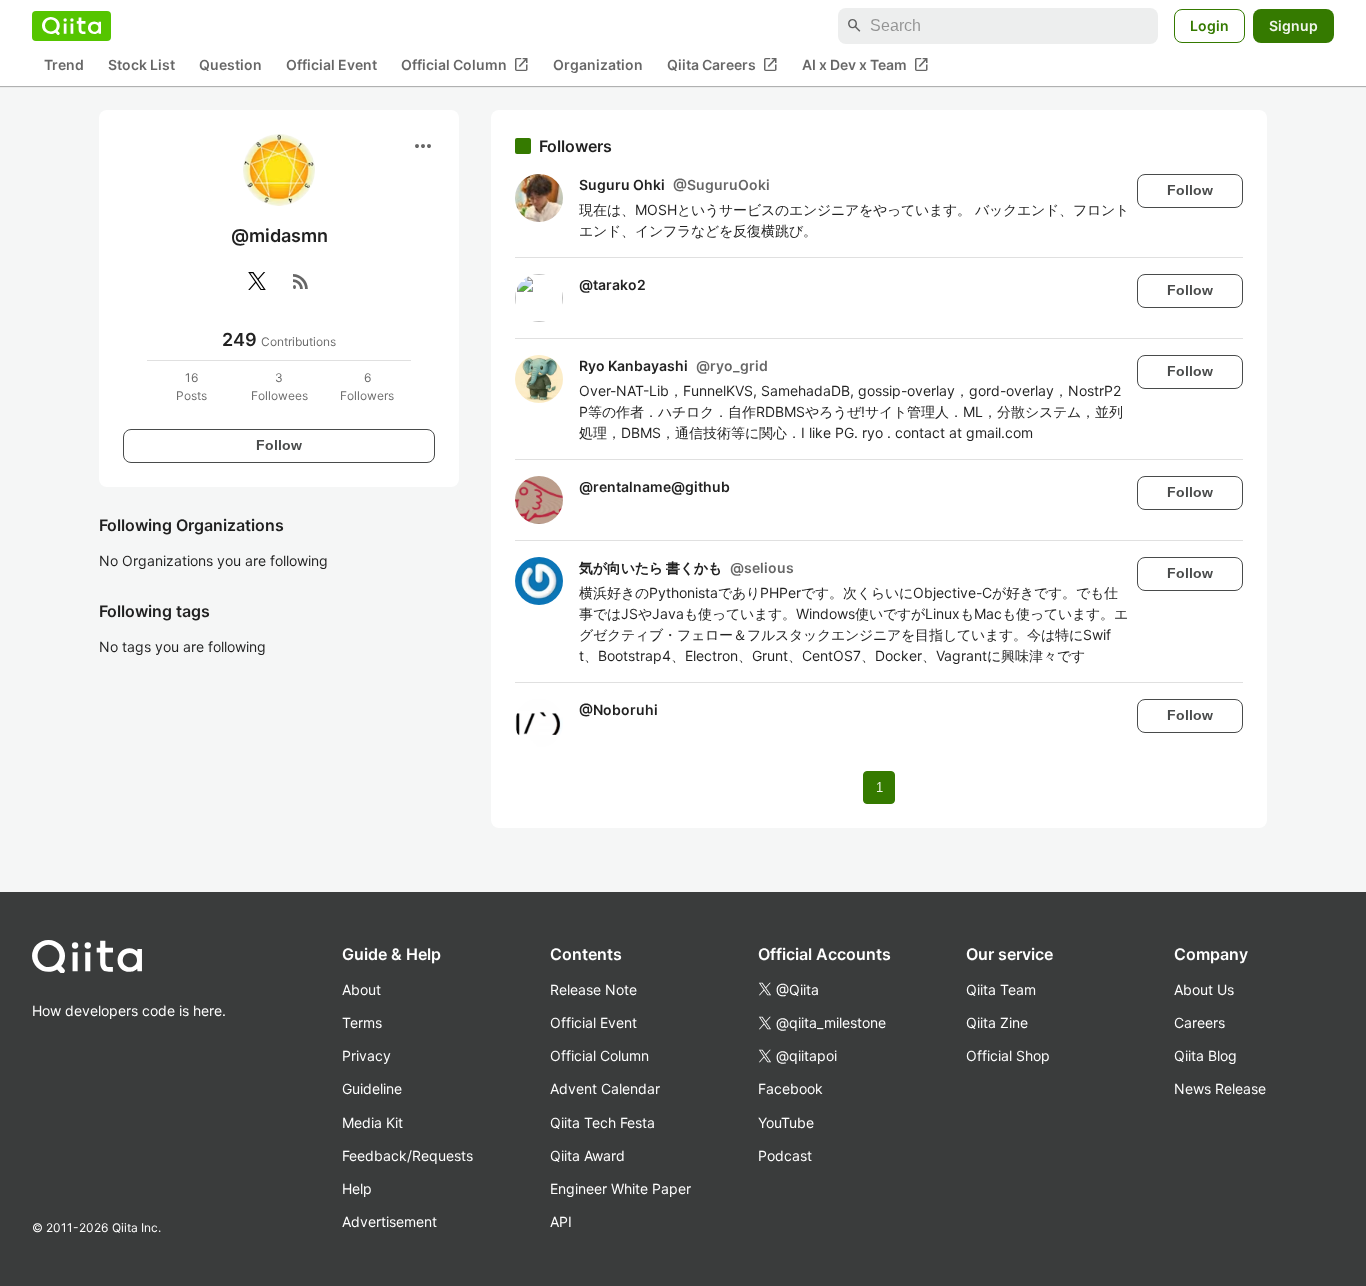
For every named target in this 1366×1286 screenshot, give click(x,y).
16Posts (191, 386)
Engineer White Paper (620, 1188)
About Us (1204, 989)
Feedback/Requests (407, 1155)
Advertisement (389, 1221)
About (361, 989)
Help (357, 1188)
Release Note (593, 989)
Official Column (465, 65)
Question (230, 65)
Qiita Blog (1205, 1055)
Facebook (790, 1088)
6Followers (367, 386)
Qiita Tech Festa (602, 1122)
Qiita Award (587, 1155)
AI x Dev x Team (865, 65)
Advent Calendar (605, 1088)
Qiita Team (1001, 989)
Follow (279, 445)
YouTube (786, 1122)
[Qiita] (71, 26)
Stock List (141, 65)
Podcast (785, 1155)
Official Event (331, 65)
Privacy (366, 1055)
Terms (362, 1022)
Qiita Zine (997, 1022)
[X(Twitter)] (257, 281)
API (561, 1221)
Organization (598, 65)
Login (1209, 25)
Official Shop (1008, 1055)
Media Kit (372, 1122)
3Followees (279, 386)
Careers (1199, 1022)
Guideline (372, 1088)
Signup (1293, 25)
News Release (1220, 1088)
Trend (64, 65)
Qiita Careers (722, 65)
